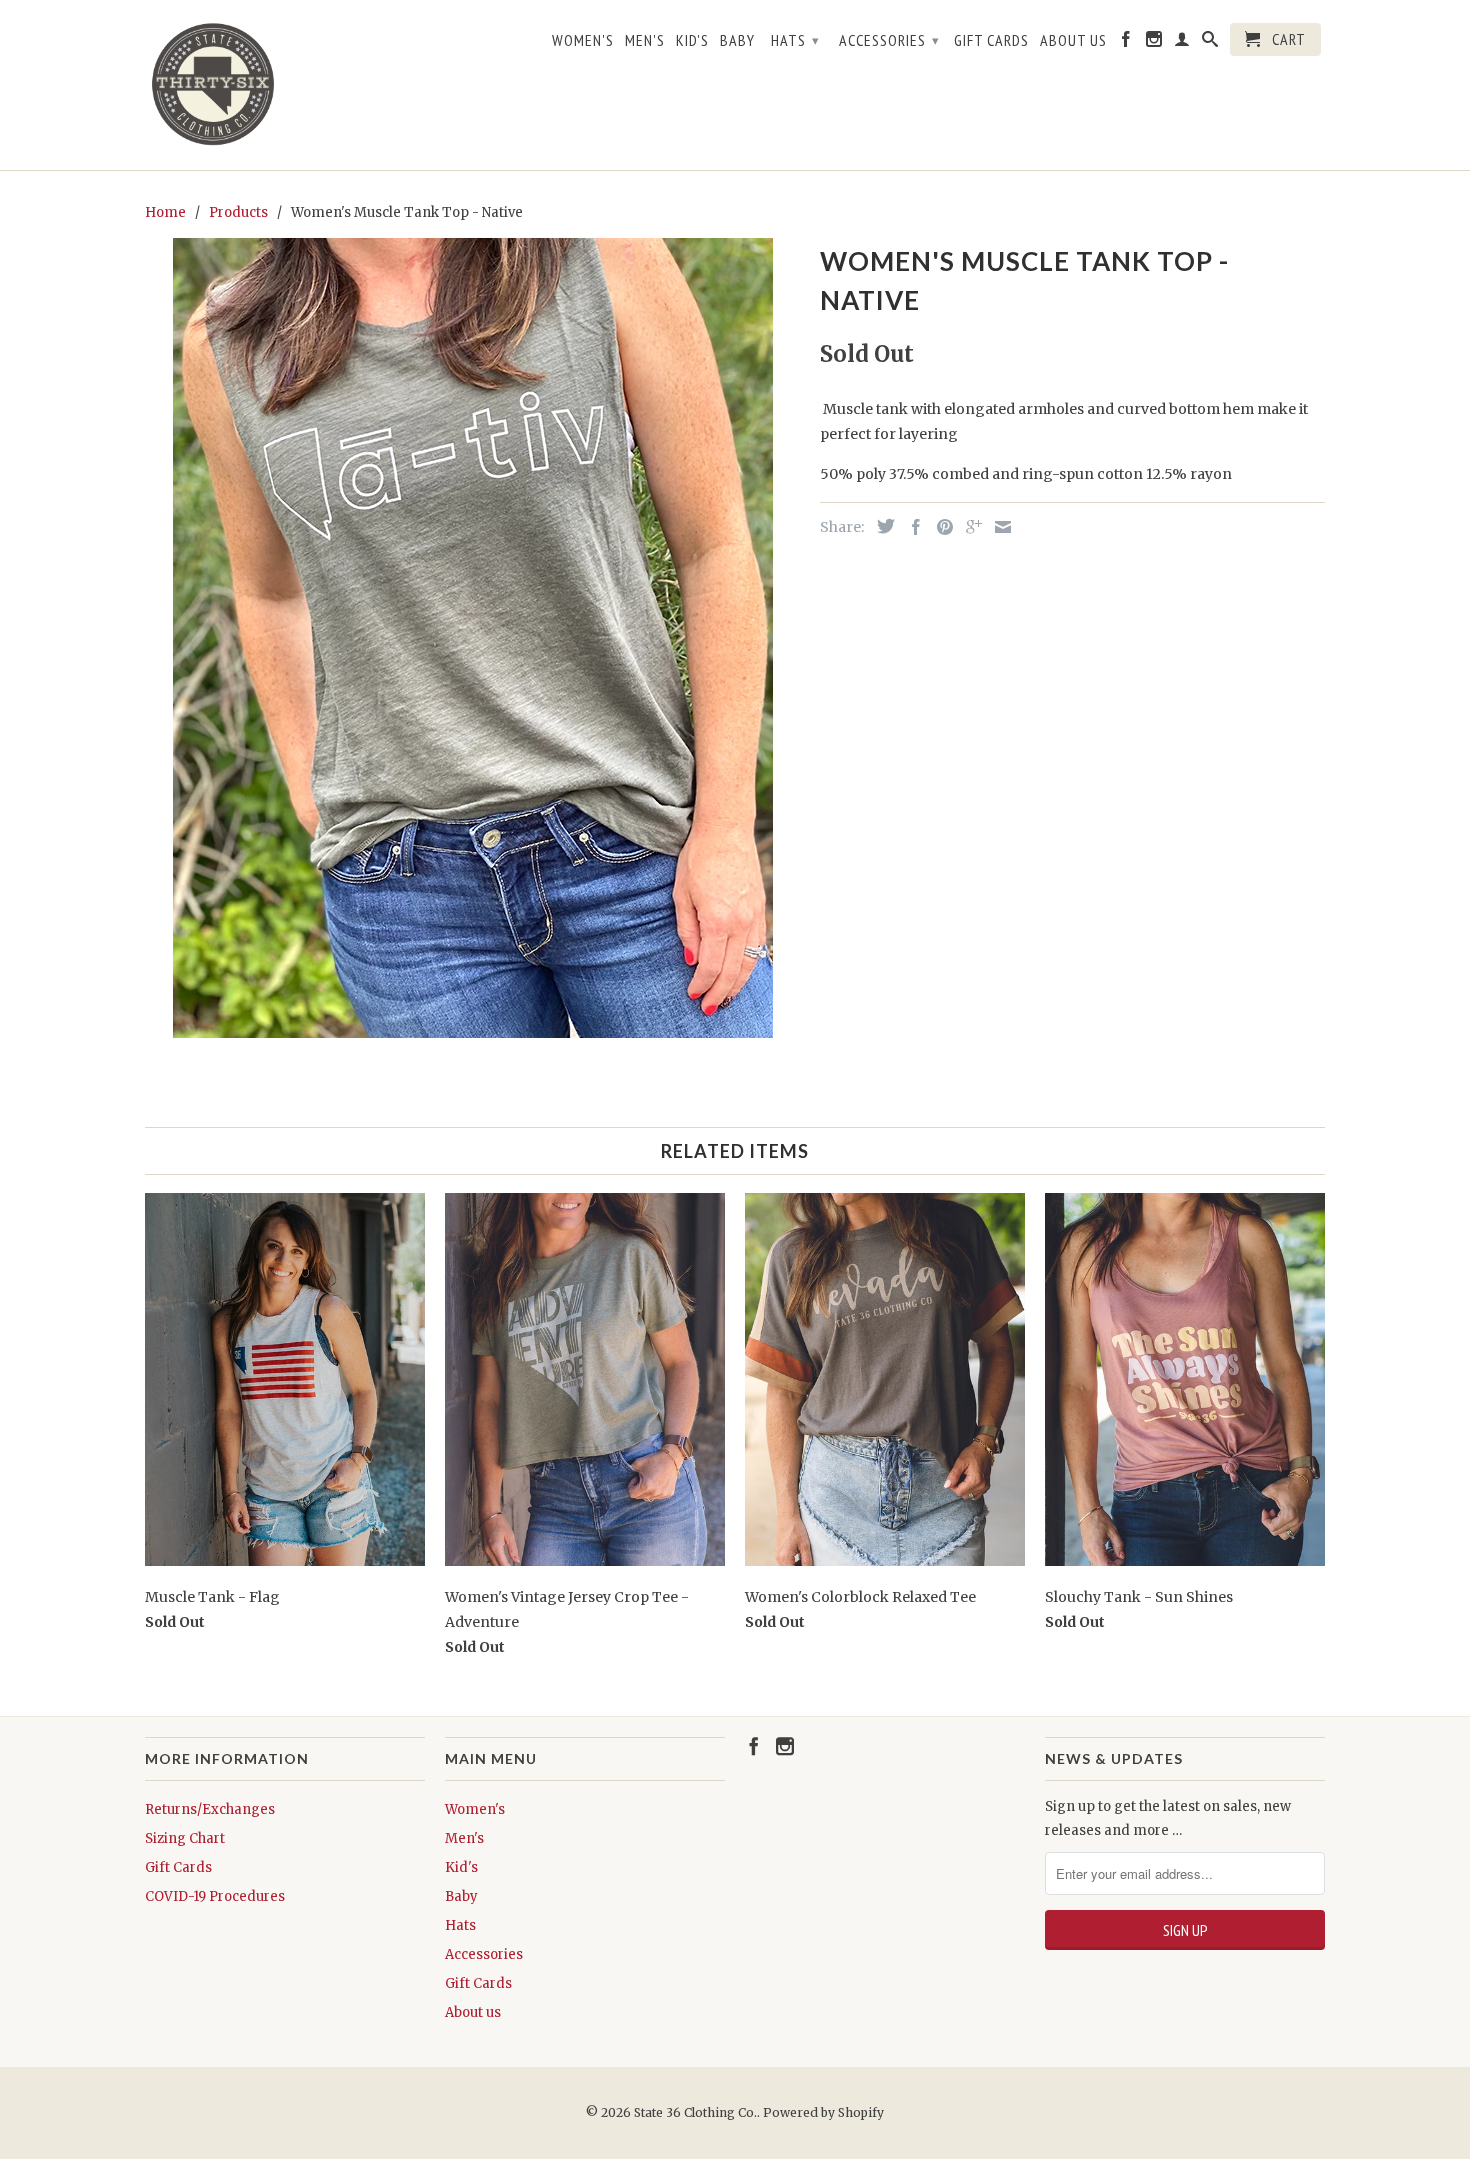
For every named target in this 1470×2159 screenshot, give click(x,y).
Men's (645, 40)
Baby (737, 40)
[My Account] (1182, 43)
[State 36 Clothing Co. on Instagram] (1154, 43)
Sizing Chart (185, 1838)
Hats (795, 40)
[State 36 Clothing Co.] (215, 85)
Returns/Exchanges (210, 1809)
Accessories (889, 40)
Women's (583, 40)
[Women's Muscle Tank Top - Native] (472, 638)
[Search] (1210, 43)
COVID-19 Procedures (215, 1896)
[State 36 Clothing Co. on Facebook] (1126, 43)
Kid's (692, 40)
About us (1073, 40)
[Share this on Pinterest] (940, 527)
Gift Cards (991, 40)
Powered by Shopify (823, 2112)
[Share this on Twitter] (881, 526)
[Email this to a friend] (998, 527)
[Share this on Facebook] (911, 527)
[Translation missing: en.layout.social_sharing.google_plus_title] (969, 527)
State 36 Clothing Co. (695, 2112)
